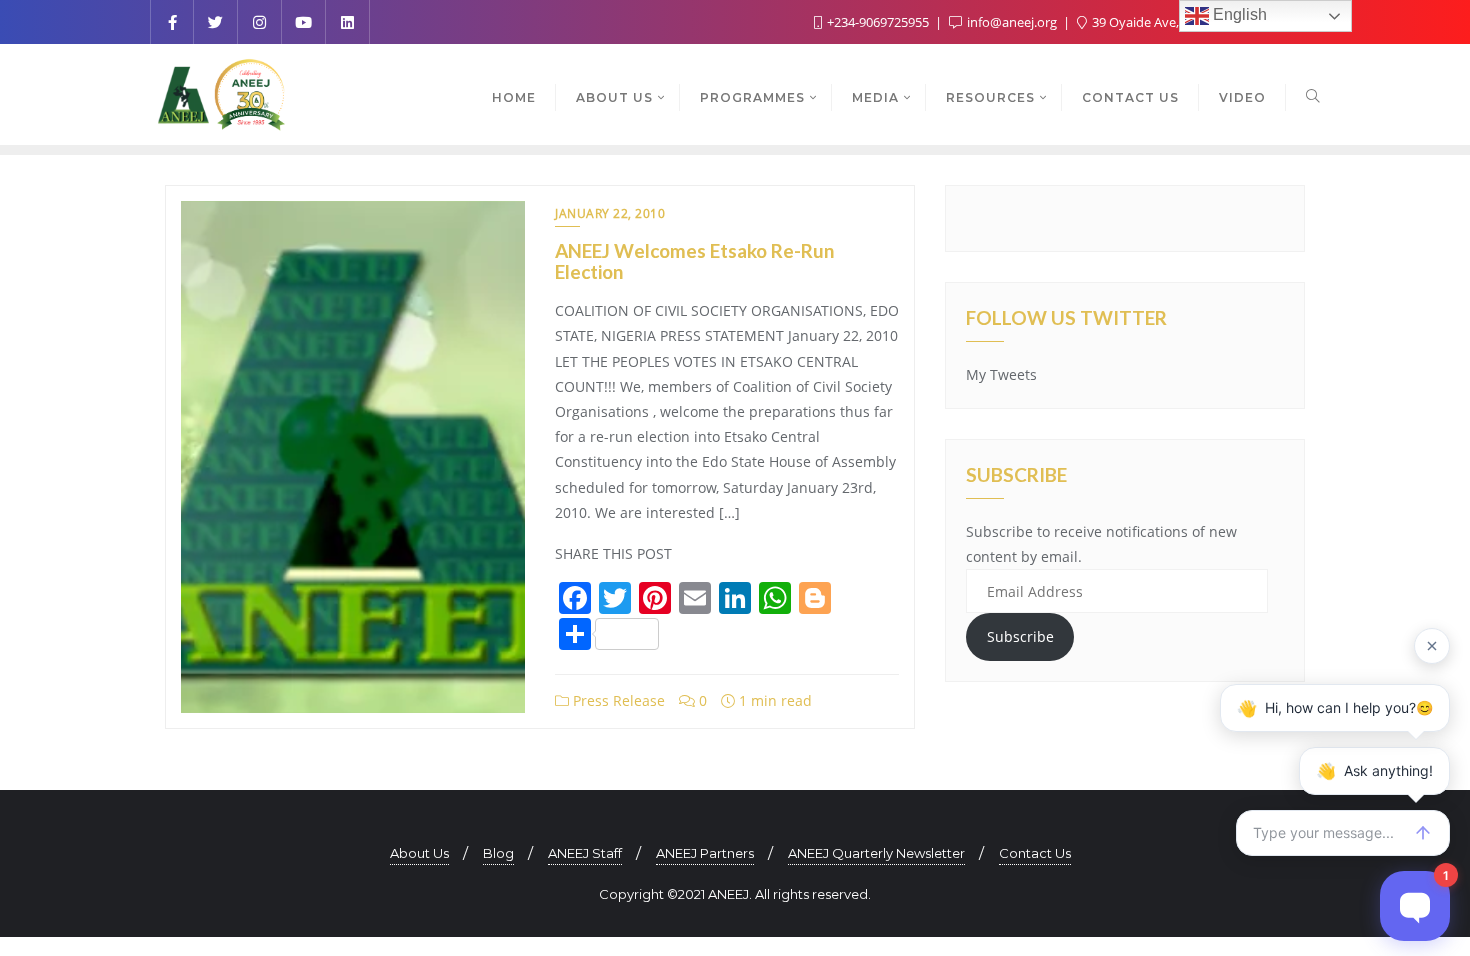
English (1238, 14)
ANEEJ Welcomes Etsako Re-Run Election (694, 261)
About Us (419, 853)
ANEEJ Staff (585, 853)
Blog (498, 853)
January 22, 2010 (610, 213)
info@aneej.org (1012, 22)
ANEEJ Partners (705, 853)
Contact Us (1035, 853)
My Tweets (1001, 374)
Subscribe (1020, 636)
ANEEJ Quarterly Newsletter (876, 853)
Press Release (617, 700)
